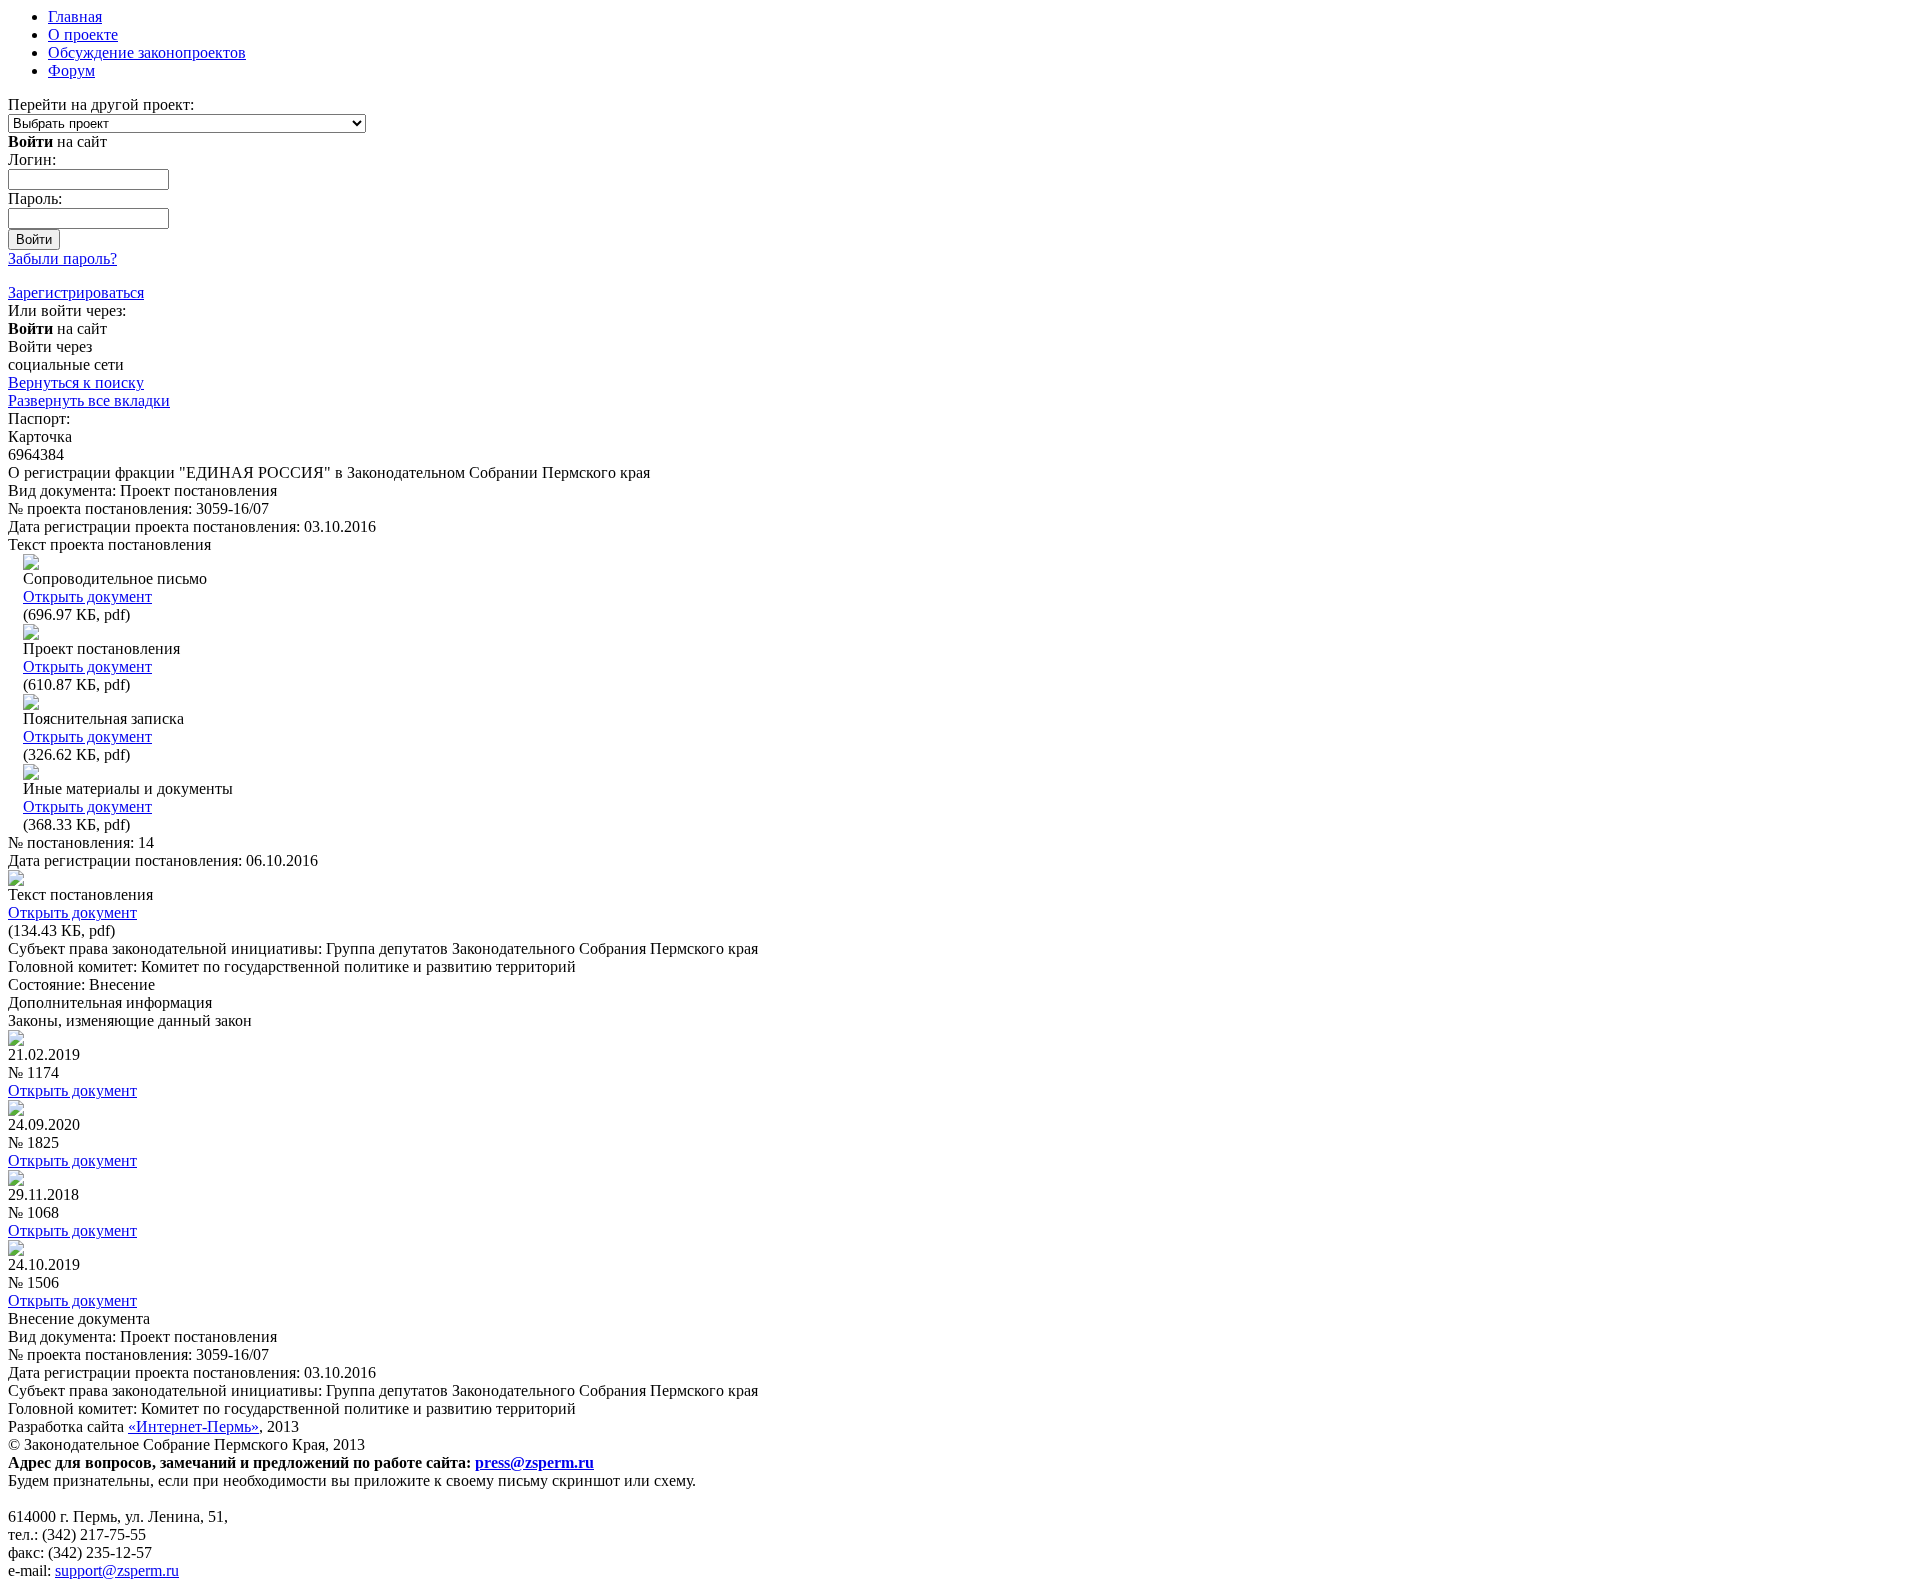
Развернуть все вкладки (89, 400)
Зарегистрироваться (76, 292)
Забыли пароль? (62, 258)
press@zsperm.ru (534, 1462)
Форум (71, 70)
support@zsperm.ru (117, 1570)
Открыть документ (87, 596)
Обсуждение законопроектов (147, 52)
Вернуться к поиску (76, 382)
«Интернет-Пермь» (193, 1426)
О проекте (83, 34)
